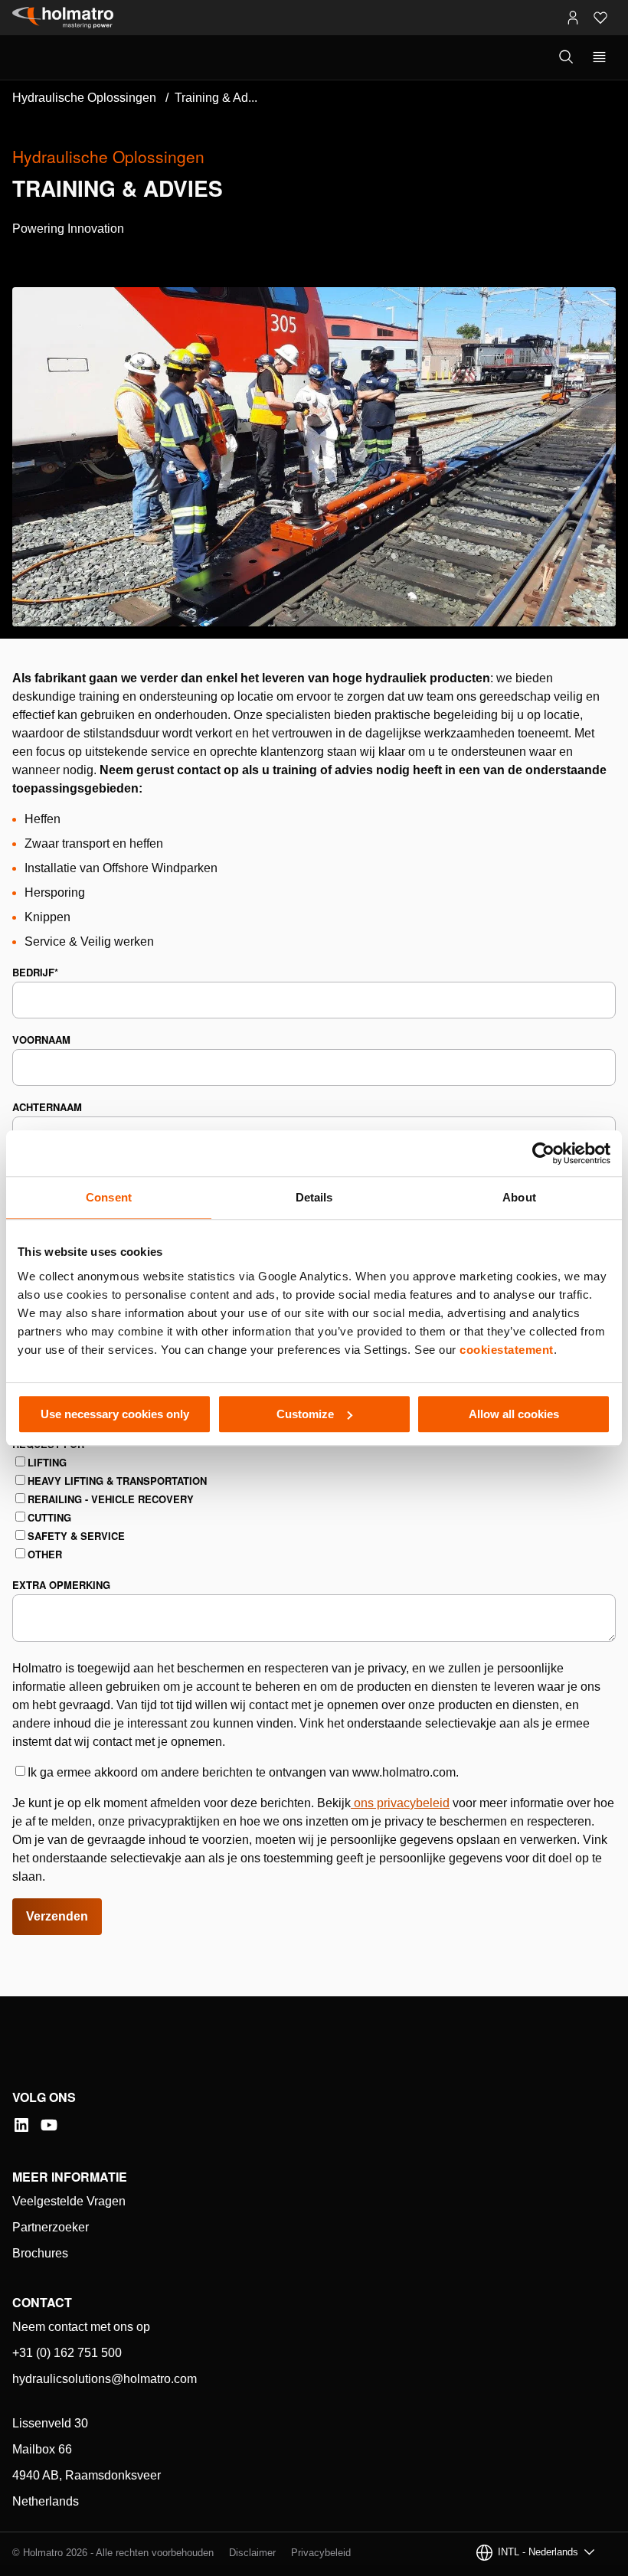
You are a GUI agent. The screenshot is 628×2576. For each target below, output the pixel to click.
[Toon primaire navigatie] (599, 57)
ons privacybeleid (402, 1803)
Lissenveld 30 (50, 2423)
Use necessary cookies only (115, 1414)
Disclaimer (252, 2553)
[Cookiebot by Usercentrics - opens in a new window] (543, 1153)
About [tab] (519, 1197)
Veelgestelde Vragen (69, 2201)
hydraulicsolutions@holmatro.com (105, 2379)
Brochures (40, 2253)
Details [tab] (314, 1197)
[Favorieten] (600, 18)
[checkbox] (314, 1509)
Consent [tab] (109, 1197)
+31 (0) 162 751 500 (67, 2353)
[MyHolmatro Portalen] (573, 18)
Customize (305, 1414)
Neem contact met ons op (81, 2327)
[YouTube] (49, 2125)
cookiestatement (507, 1350)
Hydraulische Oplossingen (84, 98)
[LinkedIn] (21, 2125)
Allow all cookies (514, 1414)
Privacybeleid (321, 2553)
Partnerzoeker (51, 2227)
